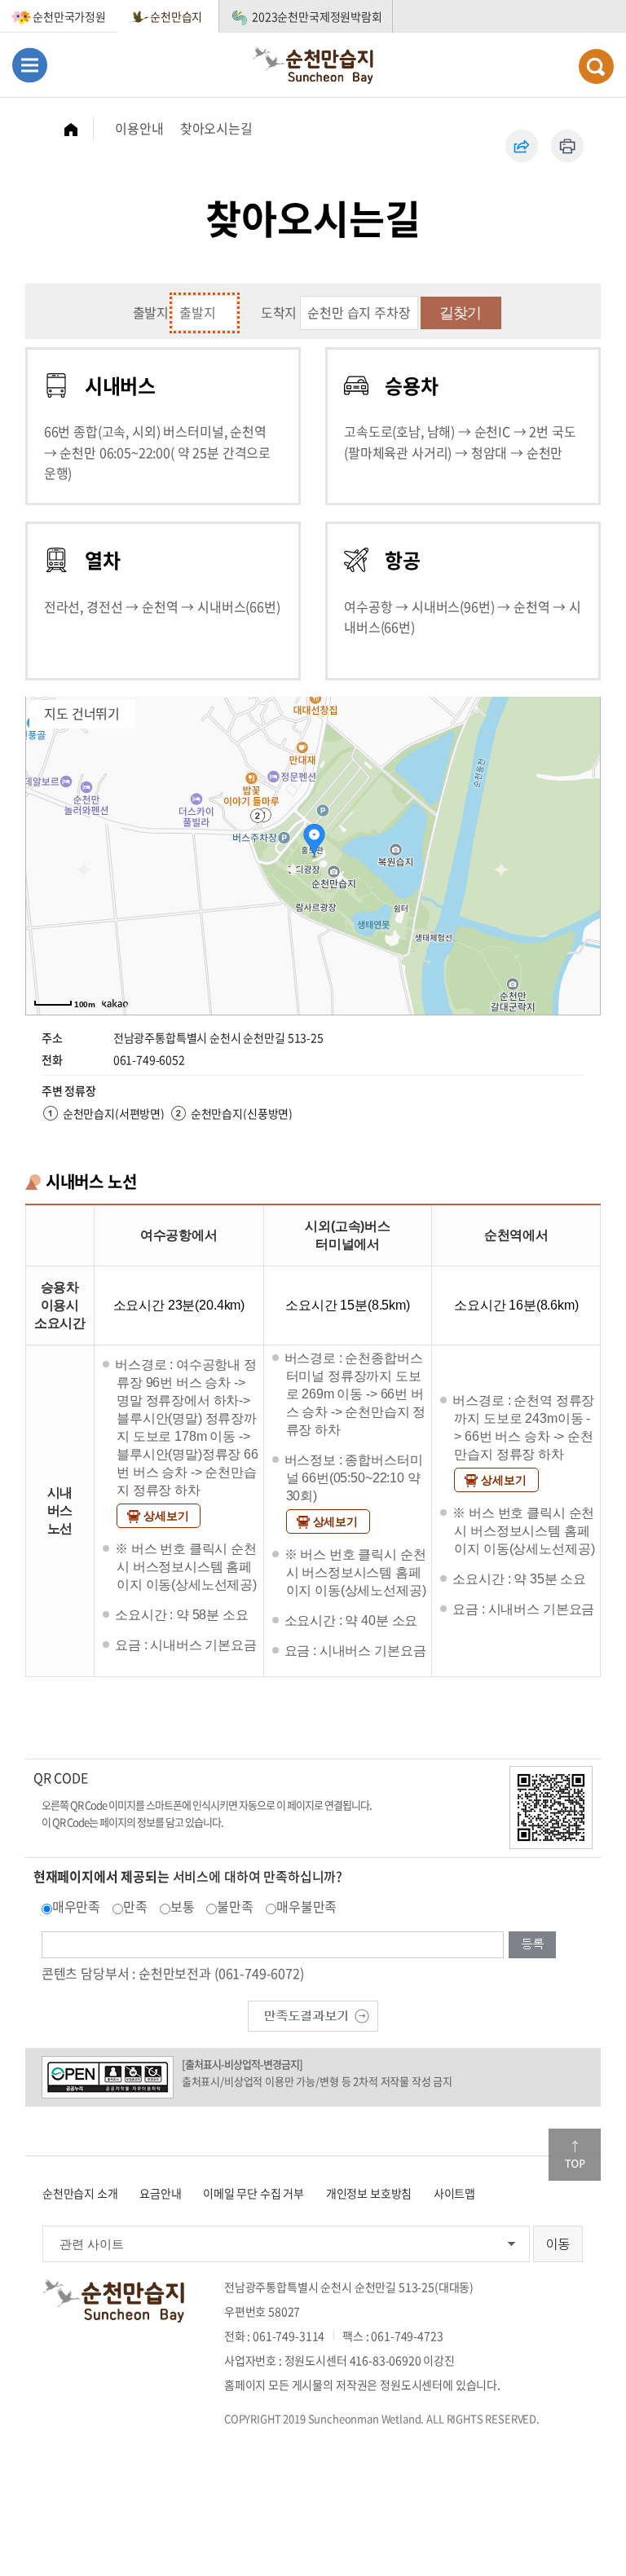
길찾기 (460, 313)
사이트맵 (454, 2193)
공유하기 (522, 146)
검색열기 (596, 66)
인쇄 (567, 146)
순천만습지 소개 (80, 2193)
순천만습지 (176, 16)
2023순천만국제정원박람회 (317, 16)
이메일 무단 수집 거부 (253, 2193)
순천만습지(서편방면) (114, 1113)
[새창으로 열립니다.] (313, 2014)
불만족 (235, 1906)
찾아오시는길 (216, 128)
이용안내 (139, 128)
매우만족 (76, 1906)
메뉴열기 (30, 65)
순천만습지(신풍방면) (242, 1113)
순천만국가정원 (69, 16)
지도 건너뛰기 (82, 713)
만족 (135, 1906)
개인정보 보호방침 (369, 2193)
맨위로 (575, 2155)
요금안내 (160, 2193)
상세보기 (166, 1516)
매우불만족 (306, 1906)
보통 (183, 1906)
